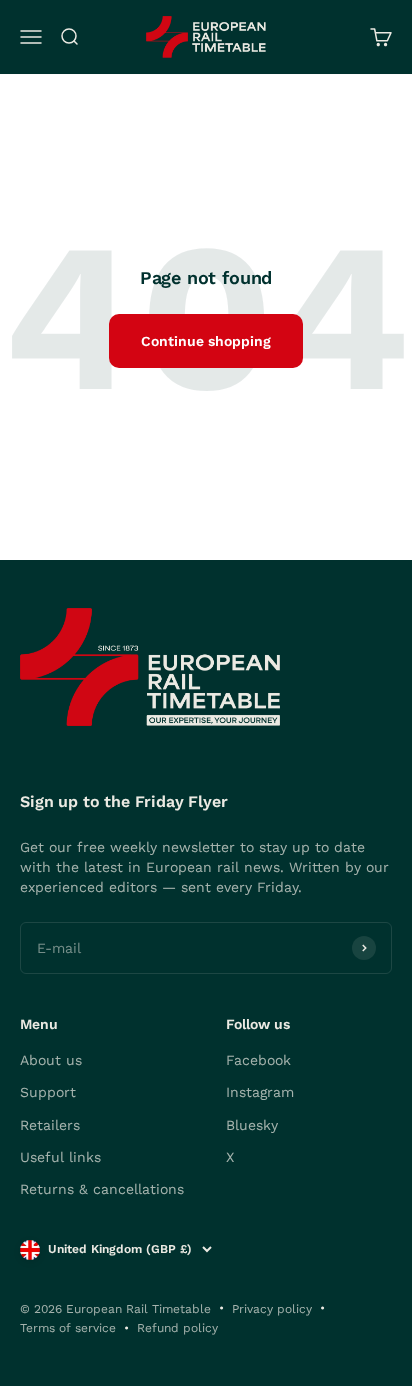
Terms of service (68, 1328)
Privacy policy (272, 1309)
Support (48, 1092)
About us (51, 1060)
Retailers (50, 1125)
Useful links (60, 1157)
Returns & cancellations (102, 1189)
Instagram (260, 1092)
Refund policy (177, 1328)
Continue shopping (206, 341)
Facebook (258, 1060)
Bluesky (252, 1125)
